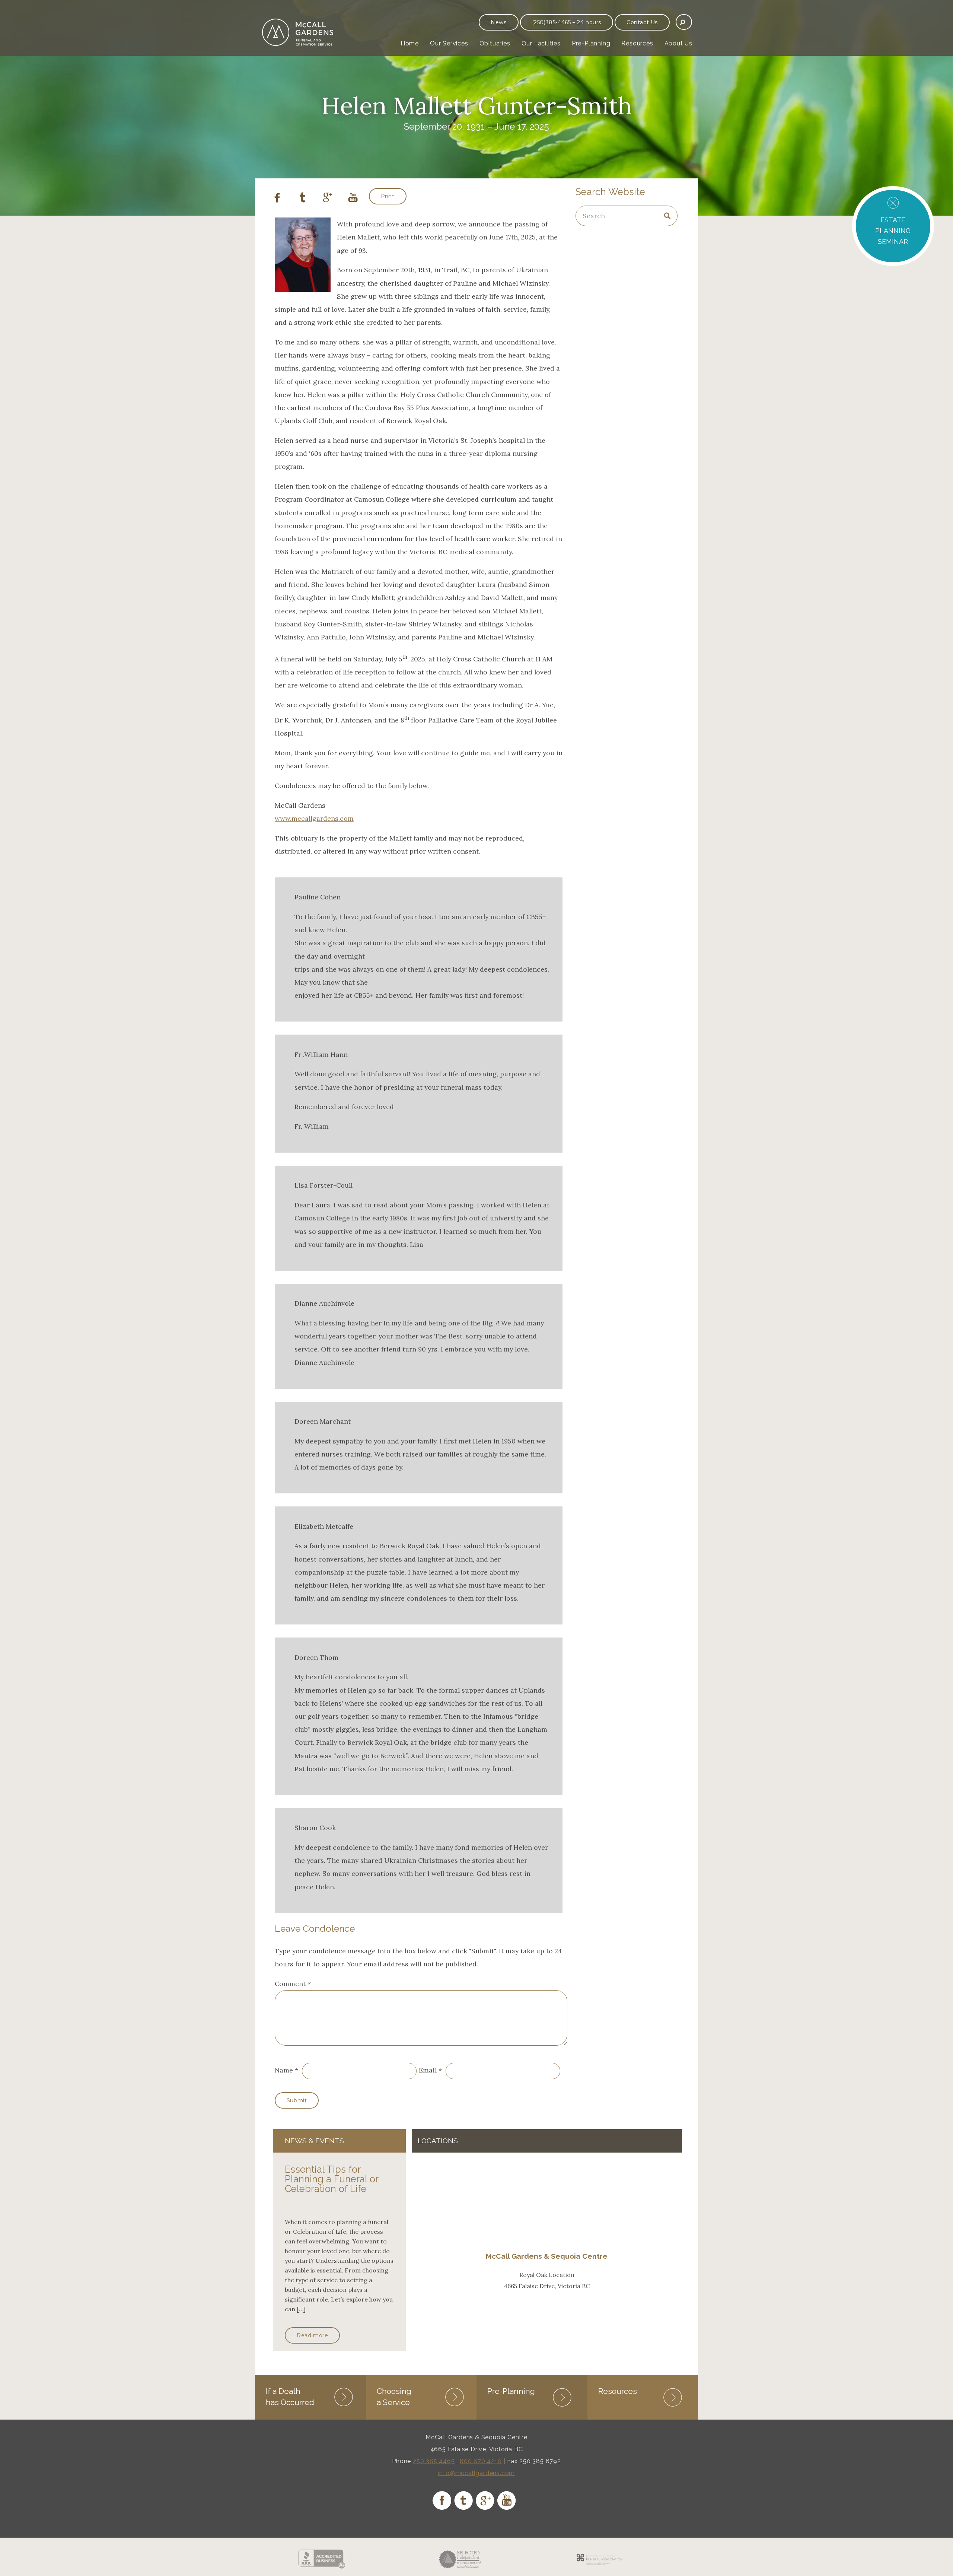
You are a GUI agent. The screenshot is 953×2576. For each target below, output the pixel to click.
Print (388, 196)
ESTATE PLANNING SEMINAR (893, 231)
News (498, 22)
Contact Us (642, 22)
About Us (678, 43)
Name (284, 2070)
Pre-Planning (591, 43)
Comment (293, 1984)
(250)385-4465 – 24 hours (567, 22)
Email (428, 2070)
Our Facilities (541, 43)
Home (410, 43)
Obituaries (495, 43)
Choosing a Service (394, 2397)
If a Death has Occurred (290, 2397)
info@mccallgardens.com (477, 2473)
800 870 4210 (481, 2461)
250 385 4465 (434, 2461)
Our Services (449, 43)
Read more (312, 2335)
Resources (637, 43)
